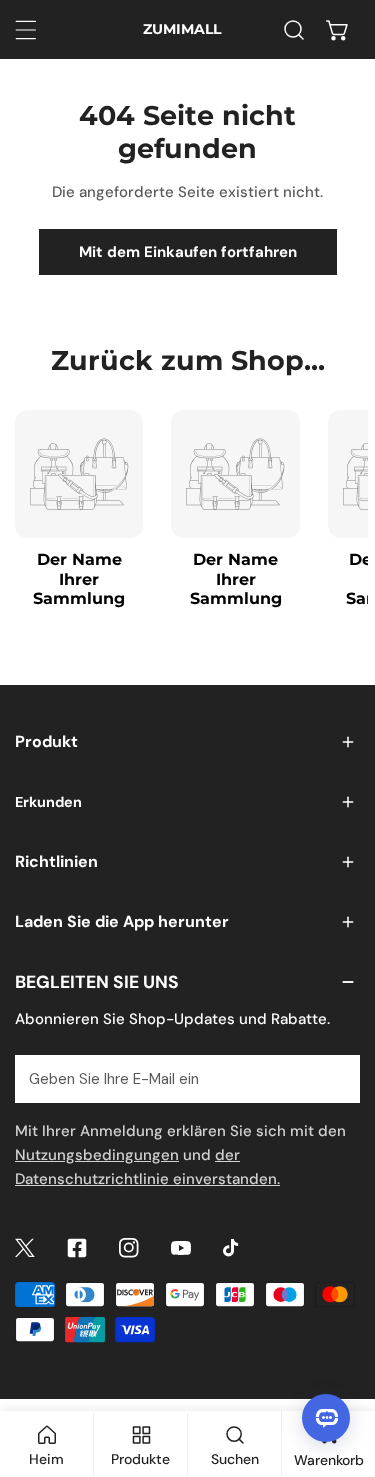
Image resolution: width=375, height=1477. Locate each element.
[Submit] (334, 1078)
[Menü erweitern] (26, 30)
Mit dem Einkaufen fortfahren (188, 252)
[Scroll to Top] (339, 1371)
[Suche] (294, 30)
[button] (338, 30)
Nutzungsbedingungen (97, 1155)
